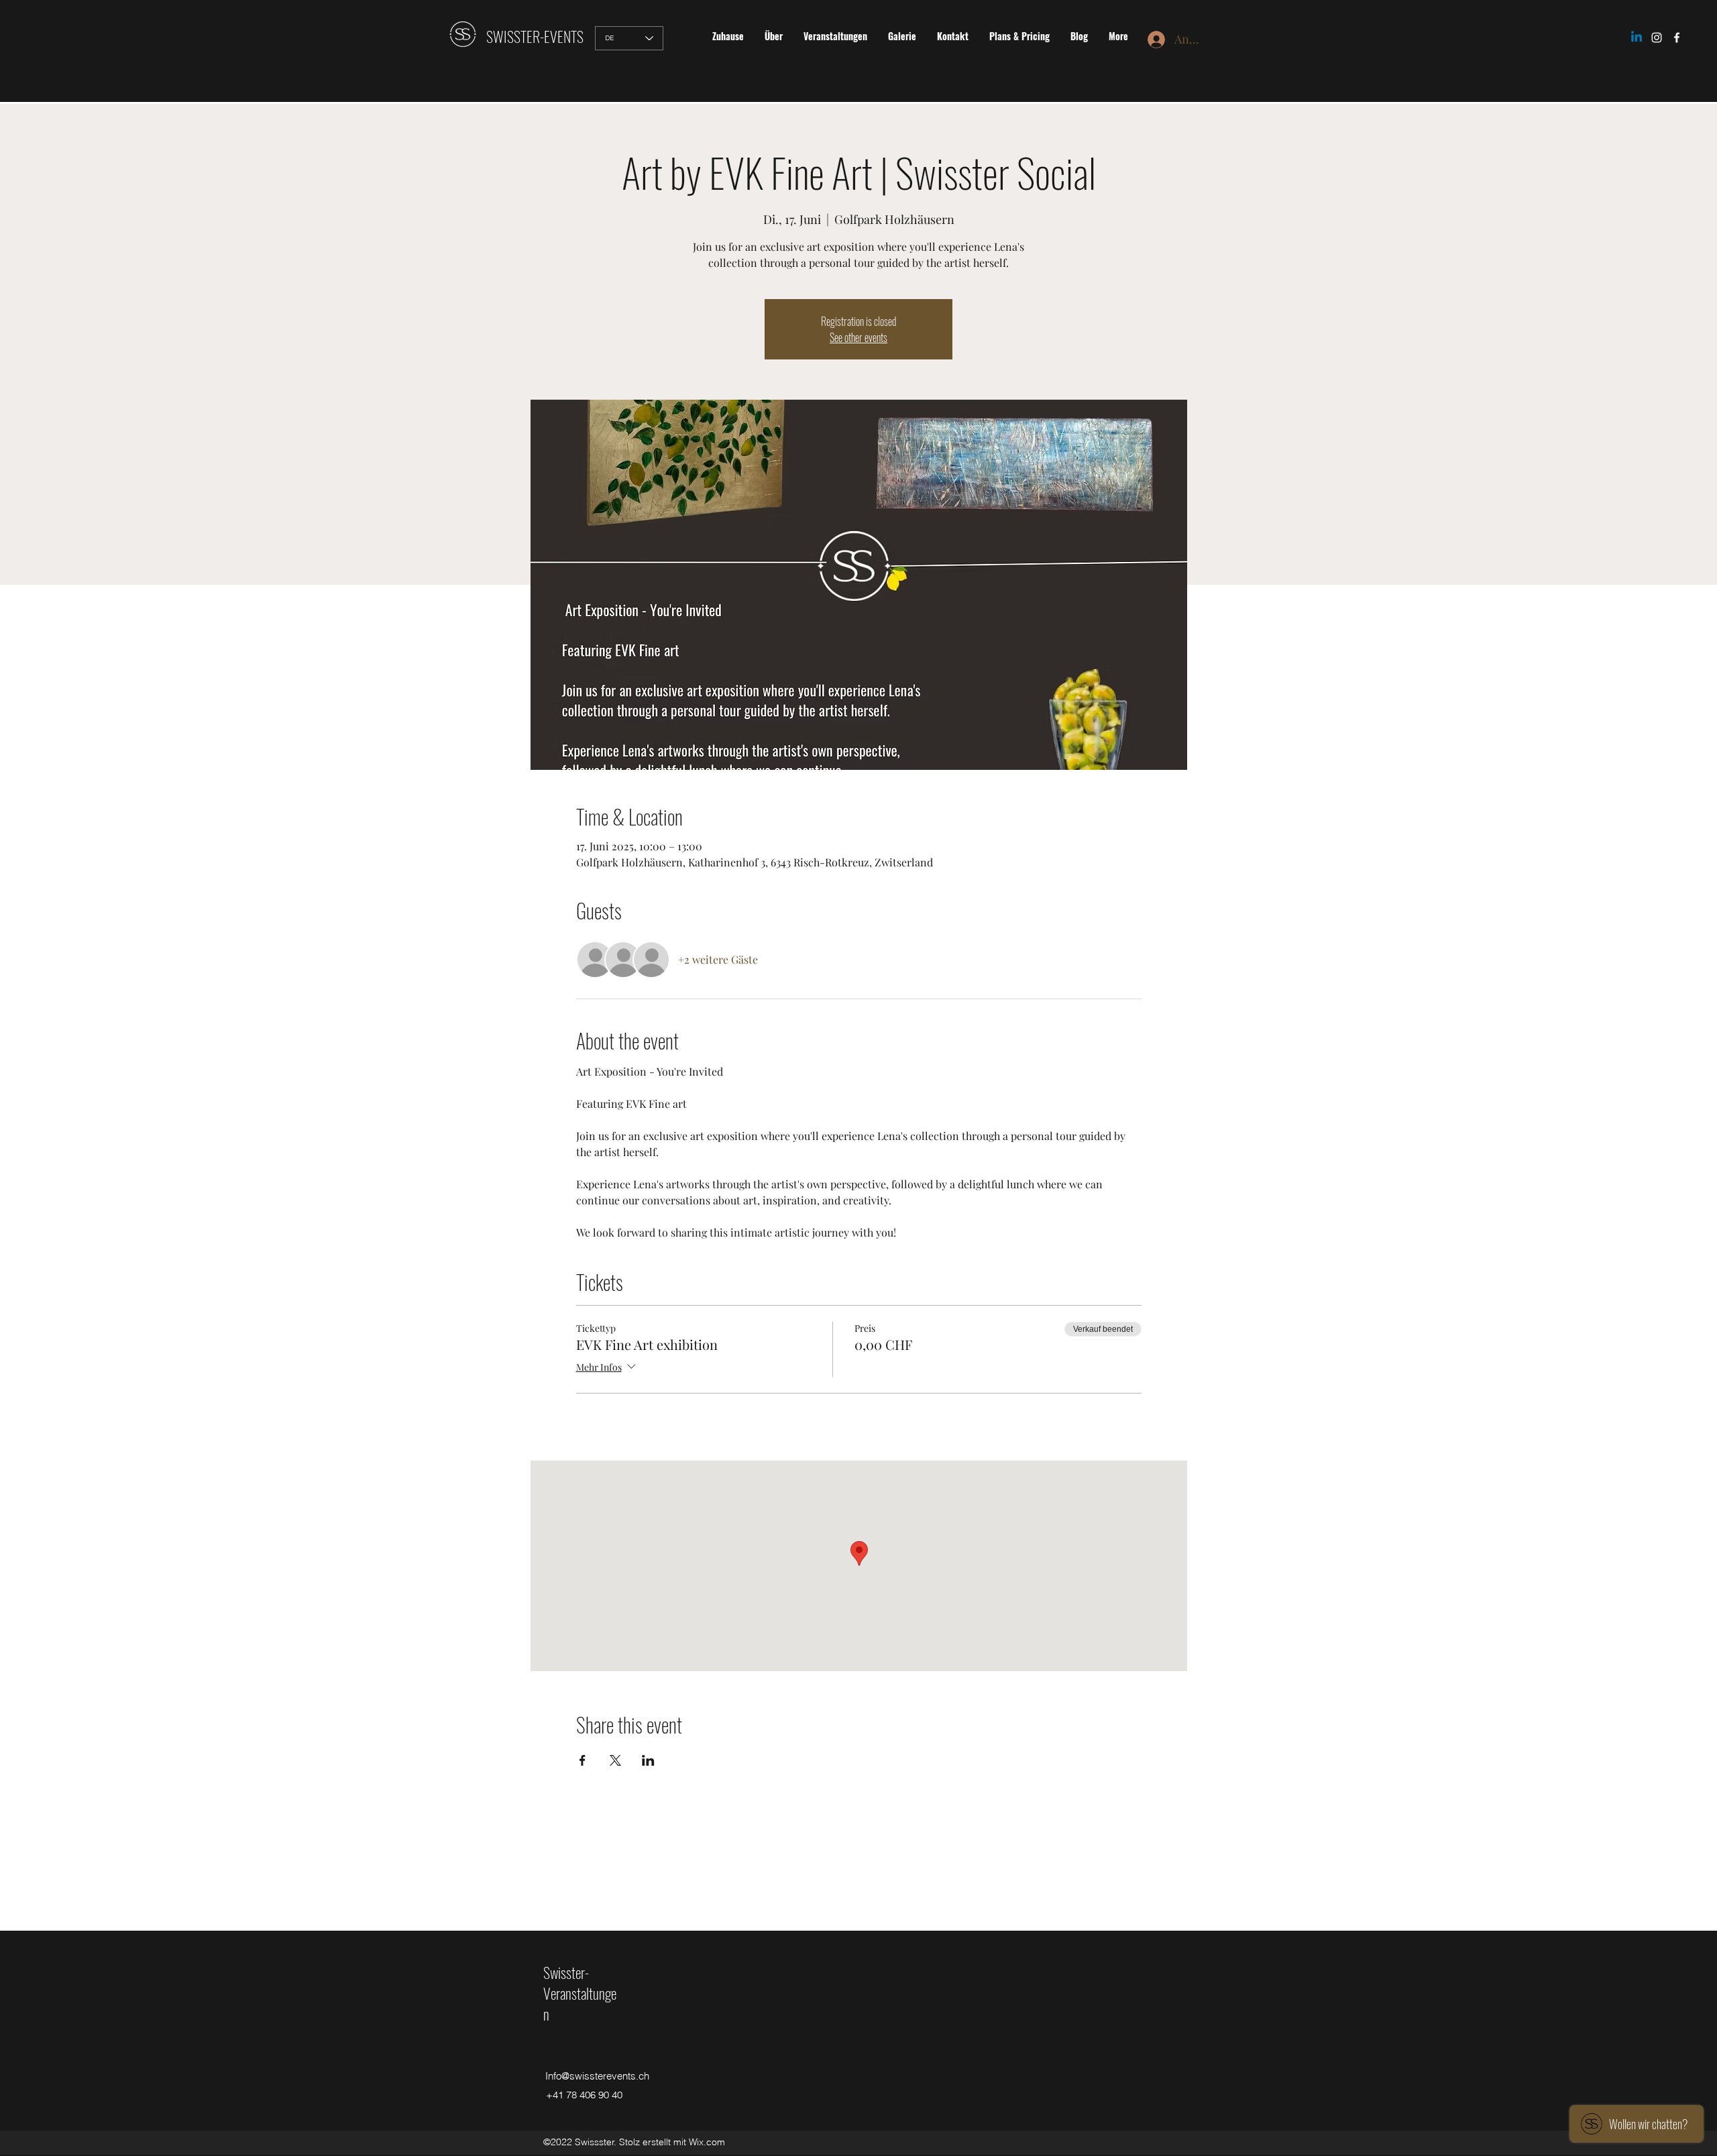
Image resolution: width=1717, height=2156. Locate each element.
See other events (858, 337)
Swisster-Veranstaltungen (580, 1993)
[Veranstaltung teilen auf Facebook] (583, 1760)
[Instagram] (1657, 38)
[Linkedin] (1637, 38)
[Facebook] (1677, 38)
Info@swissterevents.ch (597, 2076)
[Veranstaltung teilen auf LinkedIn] (648, 1760)
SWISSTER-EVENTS (535, 36)
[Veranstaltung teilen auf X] (615, 1760)
